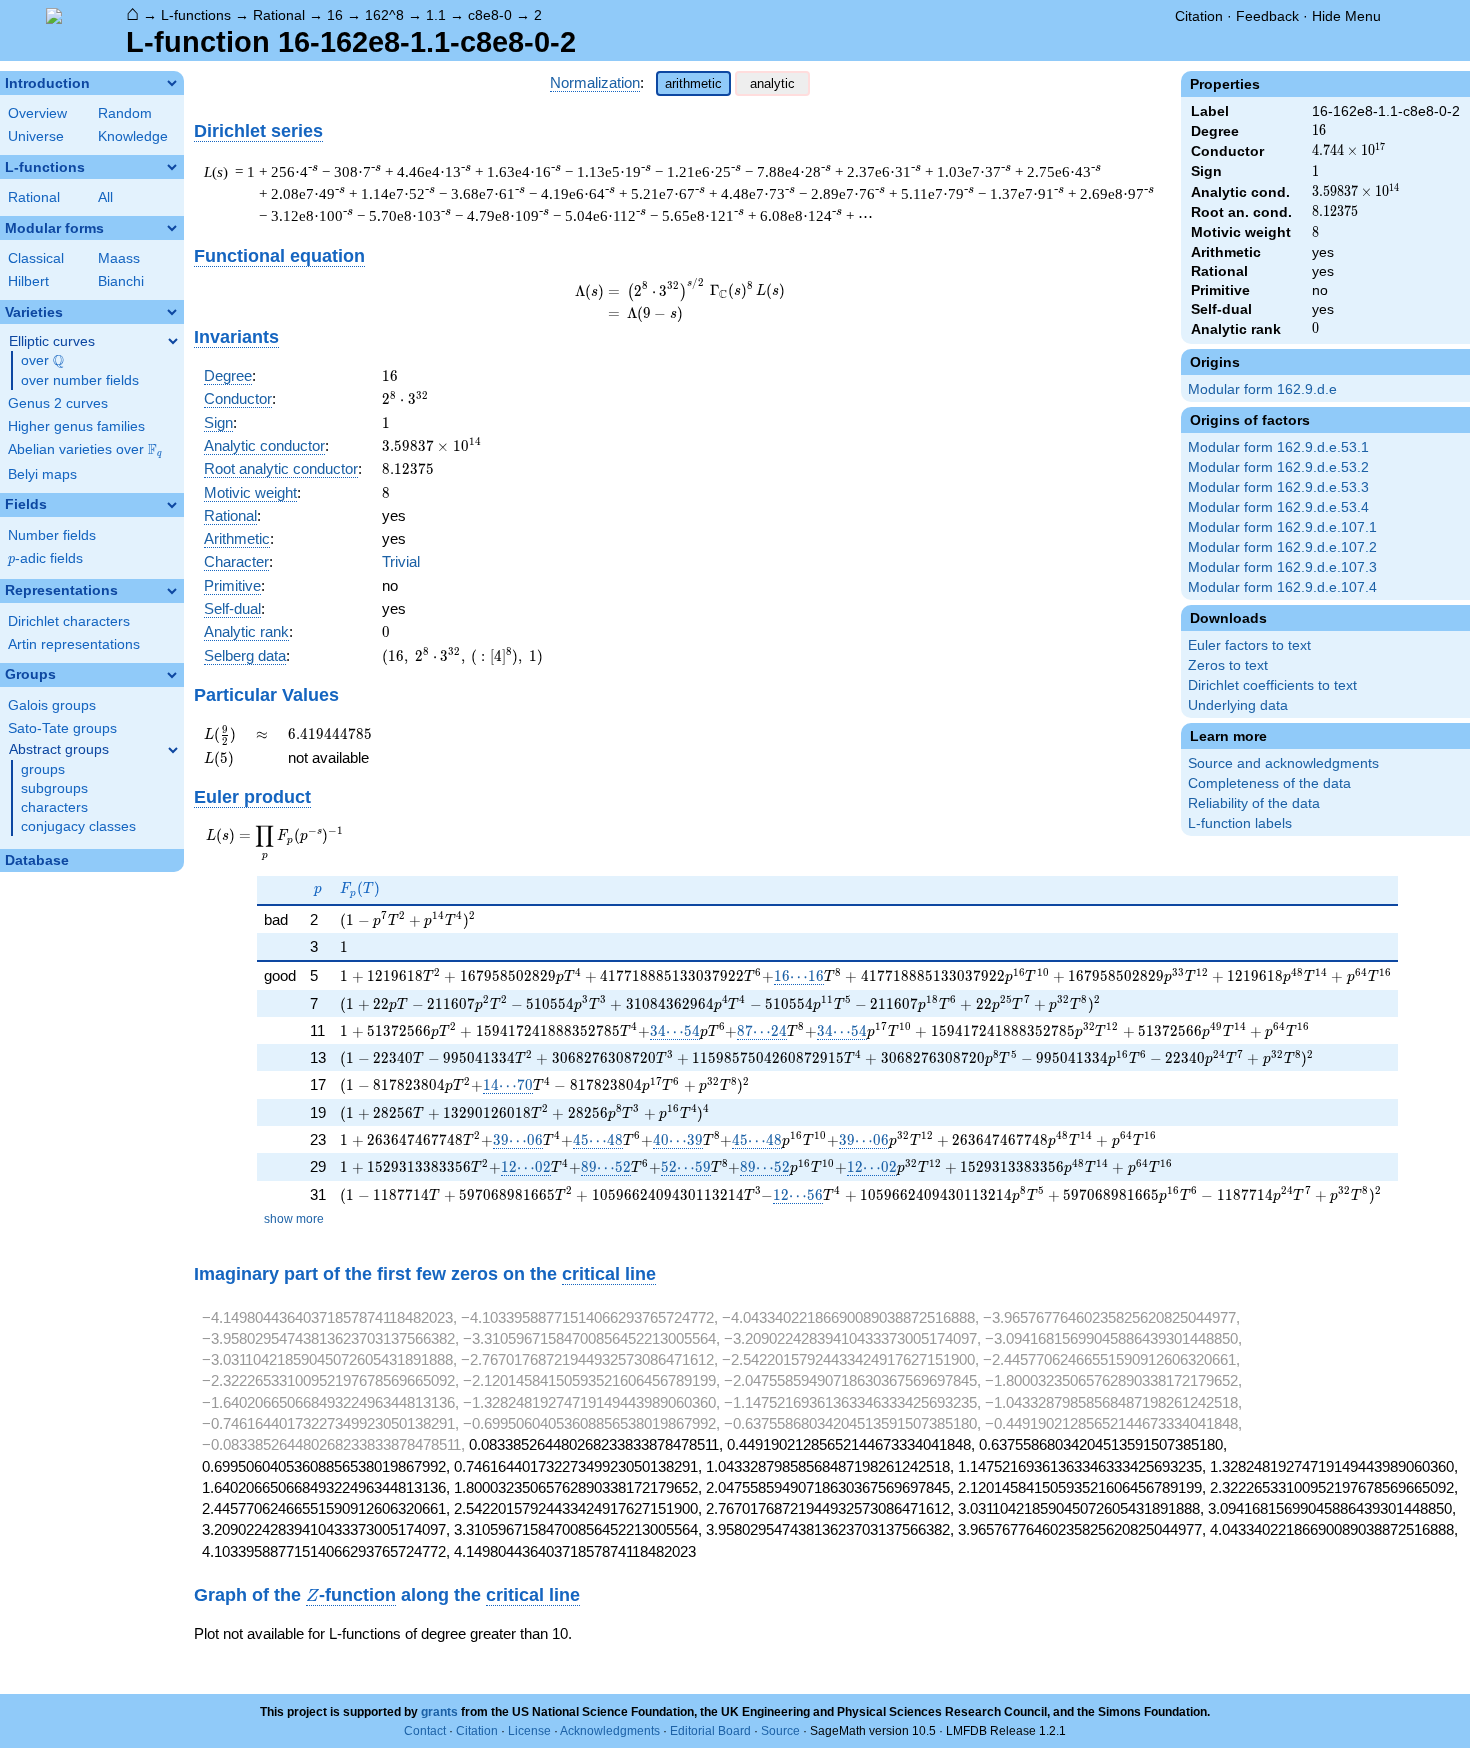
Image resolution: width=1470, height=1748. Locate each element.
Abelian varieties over (85, 450)
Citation (1199, 16)
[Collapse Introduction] (172, 83)
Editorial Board (710, 1731)
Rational (279, 15)
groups (43, 769)
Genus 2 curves (58, 403)
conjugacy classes (78, 826)
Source (780, 1731)
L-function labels (1240, 823)
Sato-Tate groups (62, 728)
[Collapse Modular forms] (172, 228)
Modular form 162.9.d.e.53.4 (1278, 507)
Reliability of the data (1254, 803)
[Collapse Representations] (172, 591)
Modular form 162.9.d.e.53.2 (1278, 467)
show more (294, 1219)
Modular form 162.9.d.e (1262, 389)
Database (37, 860)
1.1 (436, 15)
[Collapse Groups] (172, 675)
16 (335, 15)
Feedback (1267, 16)
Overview (37, 113)
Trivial (401, 561)
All (105, 197)
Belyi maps (42, 474)
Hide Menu (1346, 16)
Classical (36, 258)
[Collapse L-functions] (172, 167)
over (42, 361)
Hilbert (28, 281)
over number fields (80, 380)
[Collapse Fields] (172, 505)
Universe (36, 136)
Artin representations (74, 644)
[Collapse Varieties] (172, 312)
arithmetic (693, 83)
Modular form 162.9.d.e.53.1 (1278, 447)
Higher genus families (76, 426)
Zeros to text (1228, 665)
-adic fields (45, 558)
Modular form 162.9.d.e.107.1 (1282, 527)
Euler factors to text (1249, 645)
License (529, 1731)
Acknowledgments (610, 1731)
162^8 (384, 15)
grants (439, 1712)
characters (54, 807)
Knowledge (133, 136)
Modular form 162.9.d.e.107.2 (1282, 547)
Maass (119, 258)
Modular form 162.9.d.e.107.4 (1282, 587)
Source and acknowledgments (1283, 763)
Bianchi (121, 281)
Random (125, 113)
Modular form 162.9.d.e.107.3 (1282, 567)
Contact (425, 1731)
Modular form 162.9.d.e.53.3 (1278, 487)
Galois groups (52, 705)
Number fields (52, 535)
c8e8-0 (490, 15)
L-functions (196, 15)
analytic (772, 83)
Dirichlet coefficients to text (1272, 685)
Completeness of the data (1269, 783)
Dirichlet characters (69, 621)
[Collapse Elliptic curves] (173, 341)
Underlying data (1238, 705)
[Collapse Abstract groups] (173, 750)
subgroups (54, 788)
